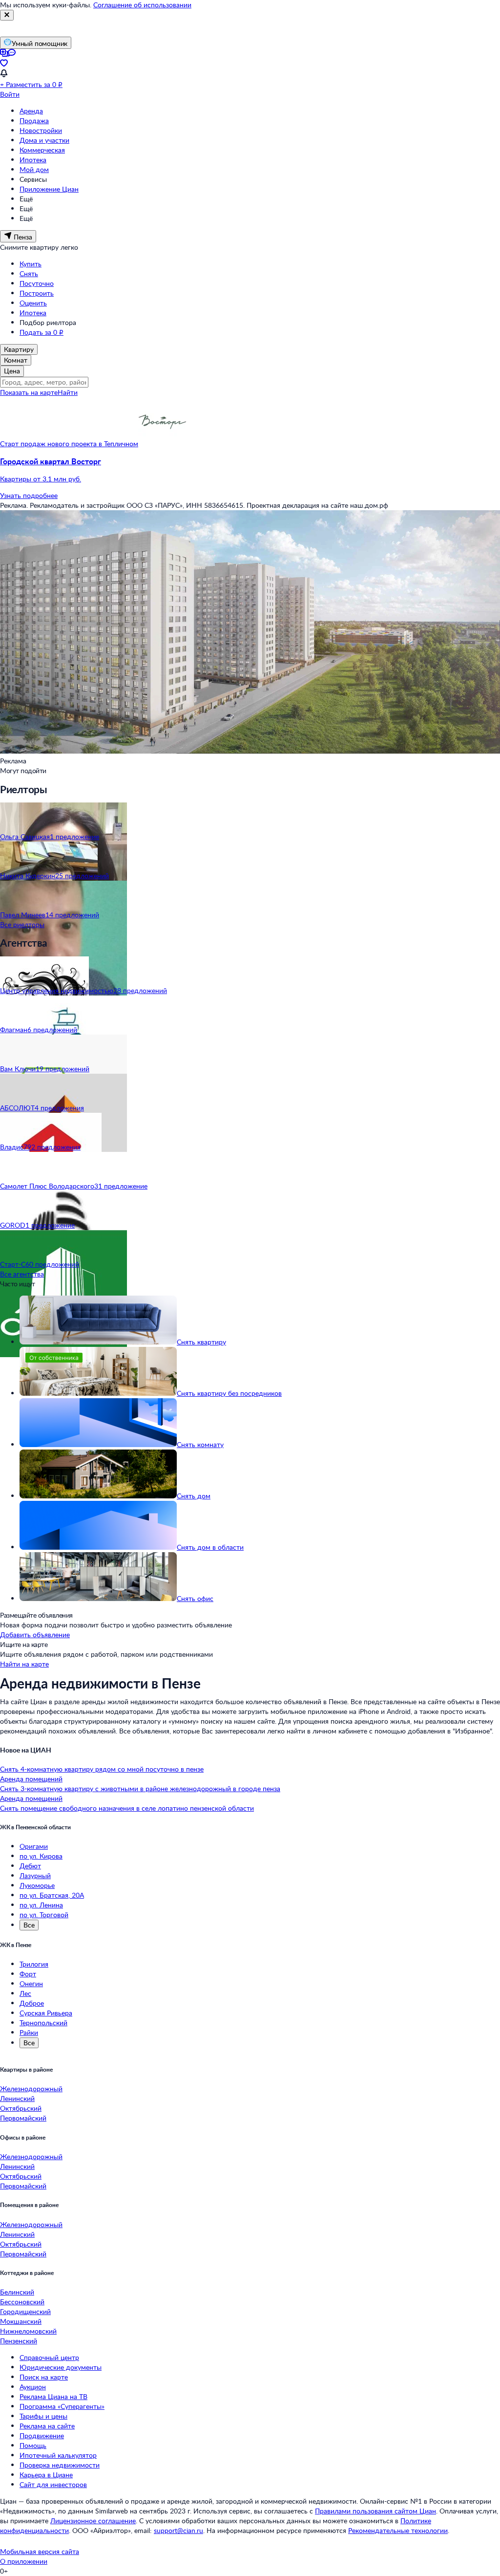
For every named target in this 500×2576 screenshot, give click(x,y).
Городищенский (25, 2311)
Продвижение (42, 2435)
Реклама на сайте (47, 2426)
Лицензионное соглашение (93, 2521)
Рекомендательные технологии (398, 2530)
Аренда (31, 111)
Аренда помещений (31, 1779)
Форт (28, 1974)
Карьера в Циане (46, 2475)
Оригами (34, 1846)
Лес (25, 1993)
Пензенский (19, 2341)
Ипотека (33, 160)
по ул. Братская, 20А (52, 1895)
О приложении (24, 2561)
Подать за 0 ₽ (42, 332)
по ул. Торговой (44, 1915)
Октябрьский (21, 2108)
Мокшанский (21, 2321)
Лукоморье (37, 1885)
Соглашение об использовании (142, 5)
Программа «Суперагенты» (62, 2406)
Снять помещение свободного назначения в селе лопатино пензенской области (127, 1808)
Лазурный (35, 1875)
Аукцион (33, 2387)
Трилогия (34, 1964)
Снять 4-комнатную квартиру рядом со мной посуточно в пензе (102, 1769)
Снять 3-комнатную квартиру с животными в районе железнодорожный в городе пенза (140, 1788)
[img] (163, 444)
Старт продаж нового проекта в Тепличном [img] (69, 444)
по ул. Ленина (41, 1905)
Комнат (16, 360)
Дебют (30, 1866)
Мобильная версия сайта (40, 2551)
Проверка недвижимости (60, 2465)
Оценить (33, 303)
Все (29, 1925)
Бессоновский (22, 2302)
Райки (29, 2032)
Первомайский (23, 2118)
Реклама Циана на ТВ (53, 2396)
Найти (68, 392)
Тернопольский (43, 2023)
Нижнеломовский (28, 2331)
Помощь (33, 2445)
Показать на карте (29, 392)
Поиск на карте (44, 2377)
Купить (31, 264)
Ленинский (17, 2098)
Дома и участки (44, 140)
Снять (29, 273)
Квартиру (19, 349)
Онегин (31, 1983)
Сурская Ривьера (46, 2013)
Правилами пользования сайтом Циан (375, 2511)
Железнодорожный (31, 2089)
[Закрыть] (7, 15)
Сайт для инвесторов (53, 2484)
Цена (12, 371)
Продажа (34, 120)
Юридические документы (61, 2367)
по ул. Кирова (41, 1856)
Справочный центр (49, 2357)
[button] (250, 470)
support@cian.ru (178, 2530)
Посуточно (37, 283)
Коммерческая (42, 150)
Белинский (17, 2292)
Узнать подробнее (29, 495)
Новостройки (41, 130)
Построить (37, 293)
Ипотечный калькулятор (58, 2455)
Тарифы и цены (43, 2416)
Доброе (32, 2003)
